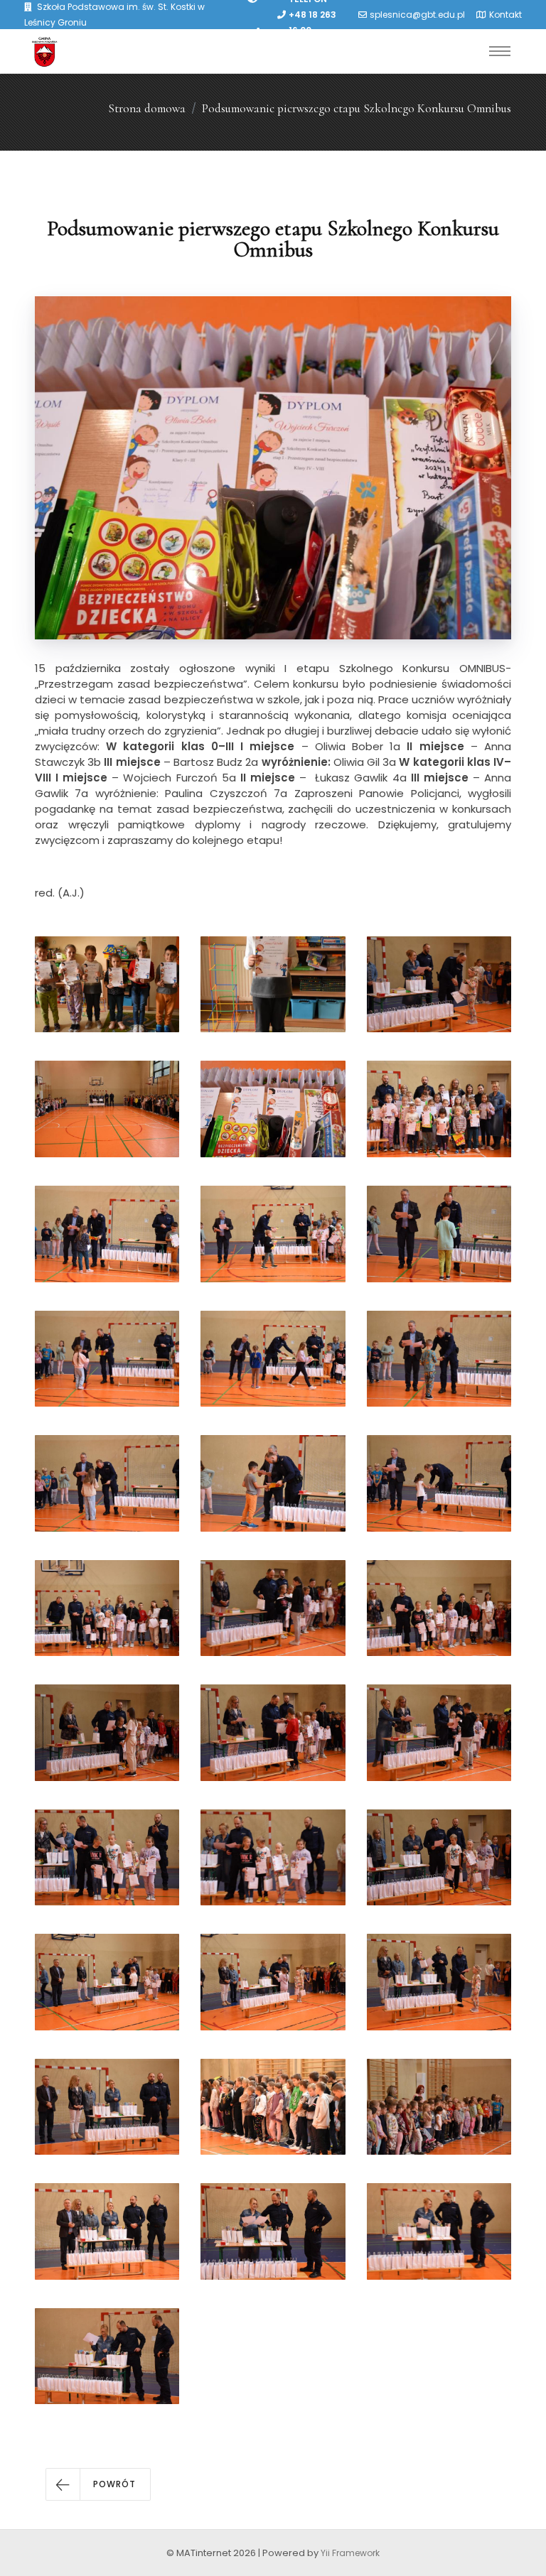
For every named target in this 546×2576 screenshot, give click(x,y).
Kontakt (505, 15)
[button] (98, 2484)
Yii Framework (350, 2553)
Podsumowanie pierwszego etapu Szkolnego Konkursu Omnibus (357, 108)
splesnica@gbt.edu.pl (417, 15)
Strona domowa (147, 108)
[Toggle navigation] (500, 51)
